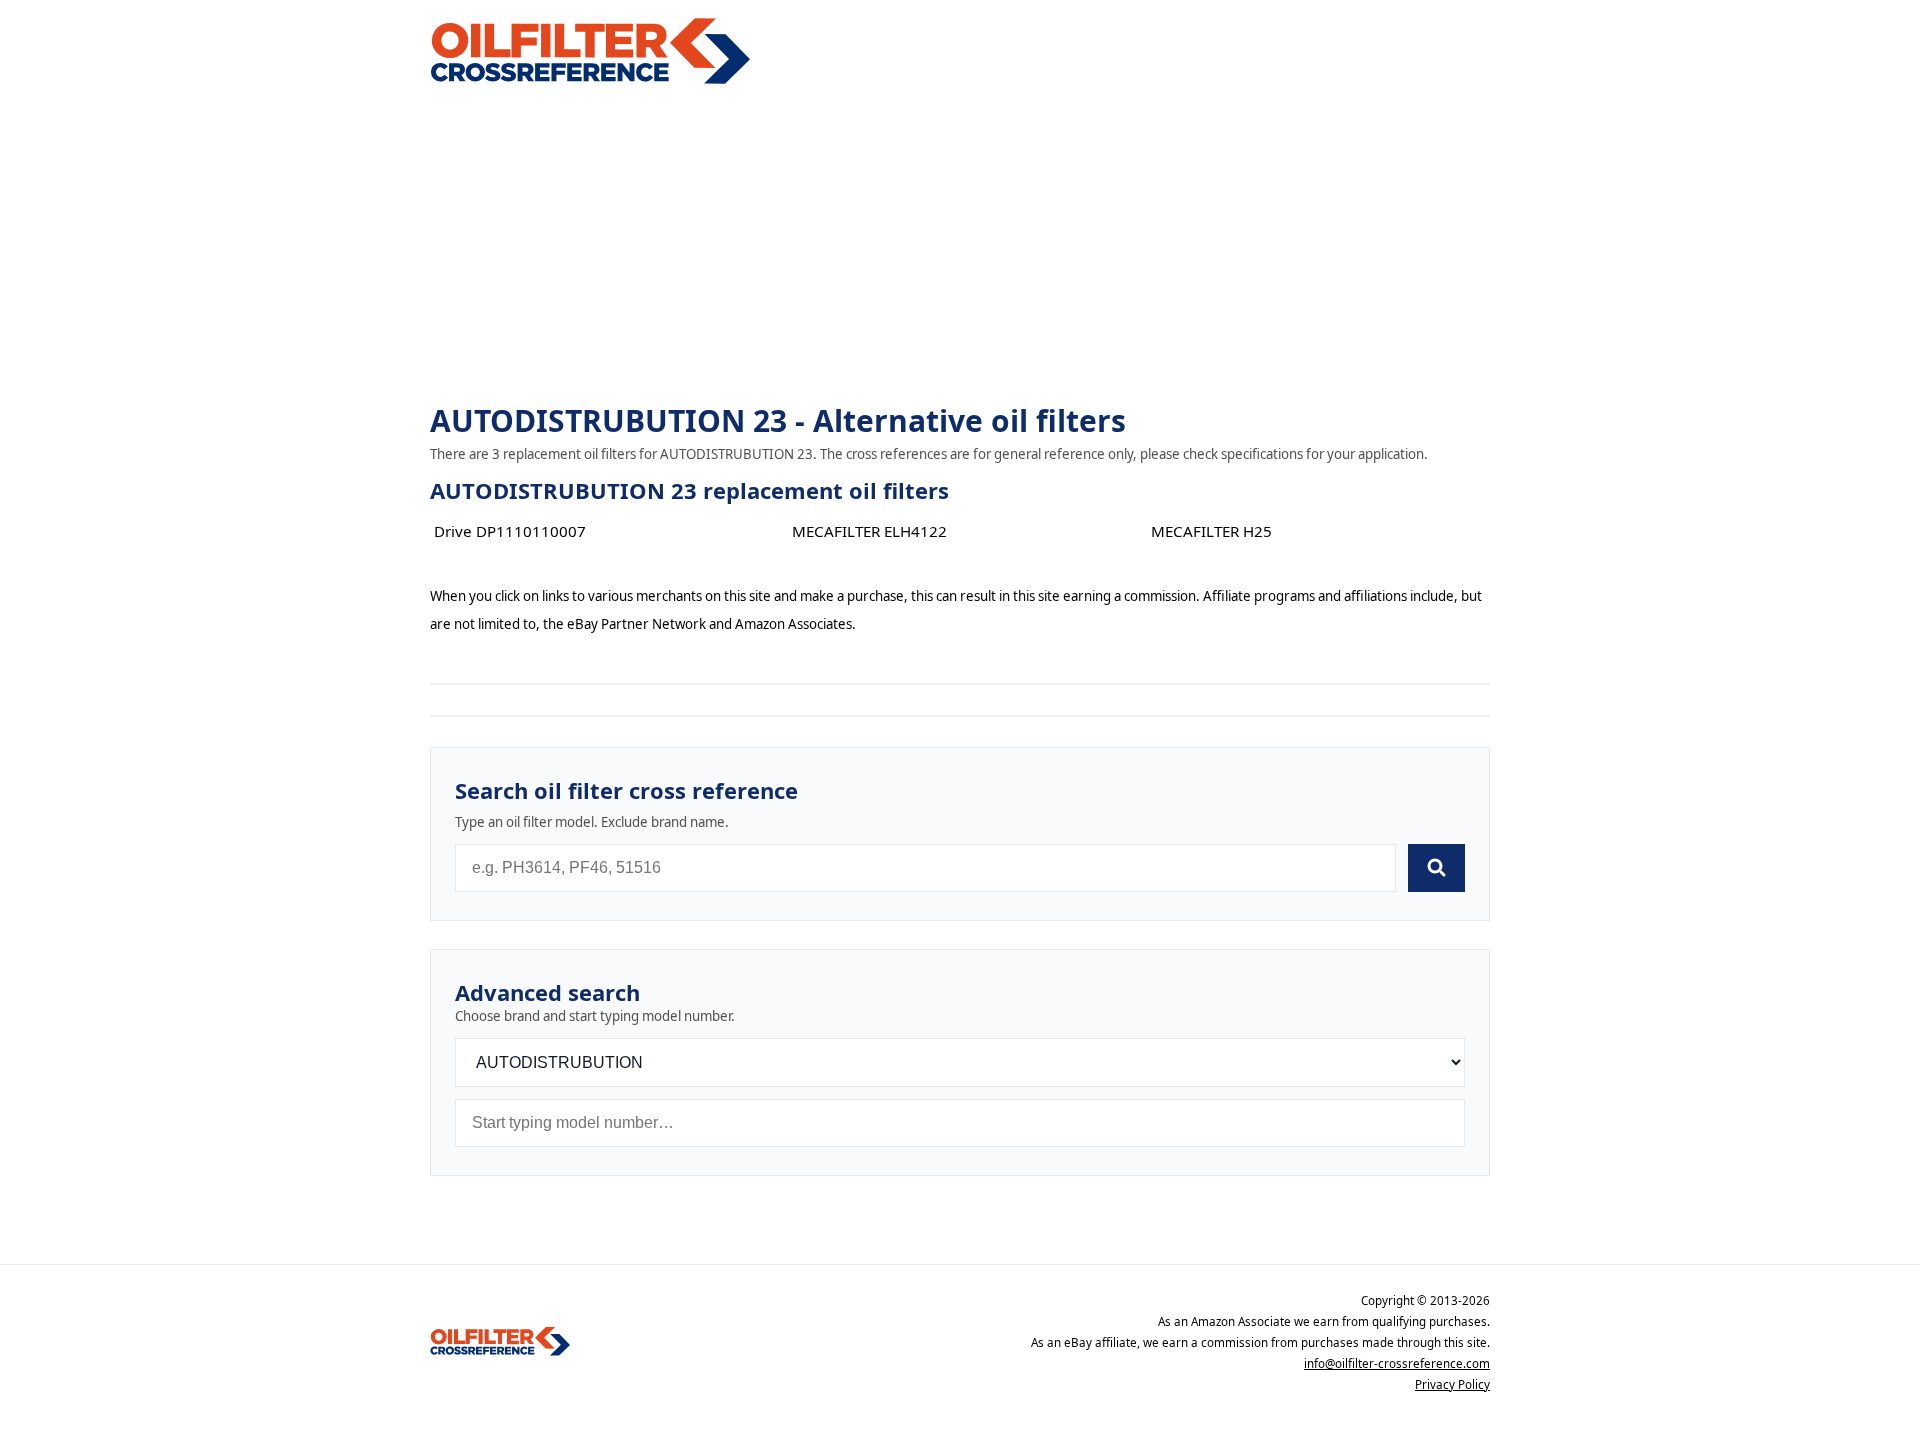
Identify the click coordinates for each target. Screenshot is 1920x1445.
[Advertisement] (960, 246)
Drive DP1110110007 (510, 531)
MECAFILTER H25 (1211, 531)
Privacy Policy (1452, 1384)
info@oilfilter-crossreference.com (1397, 1363)
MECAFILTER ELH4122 (869, 531)
